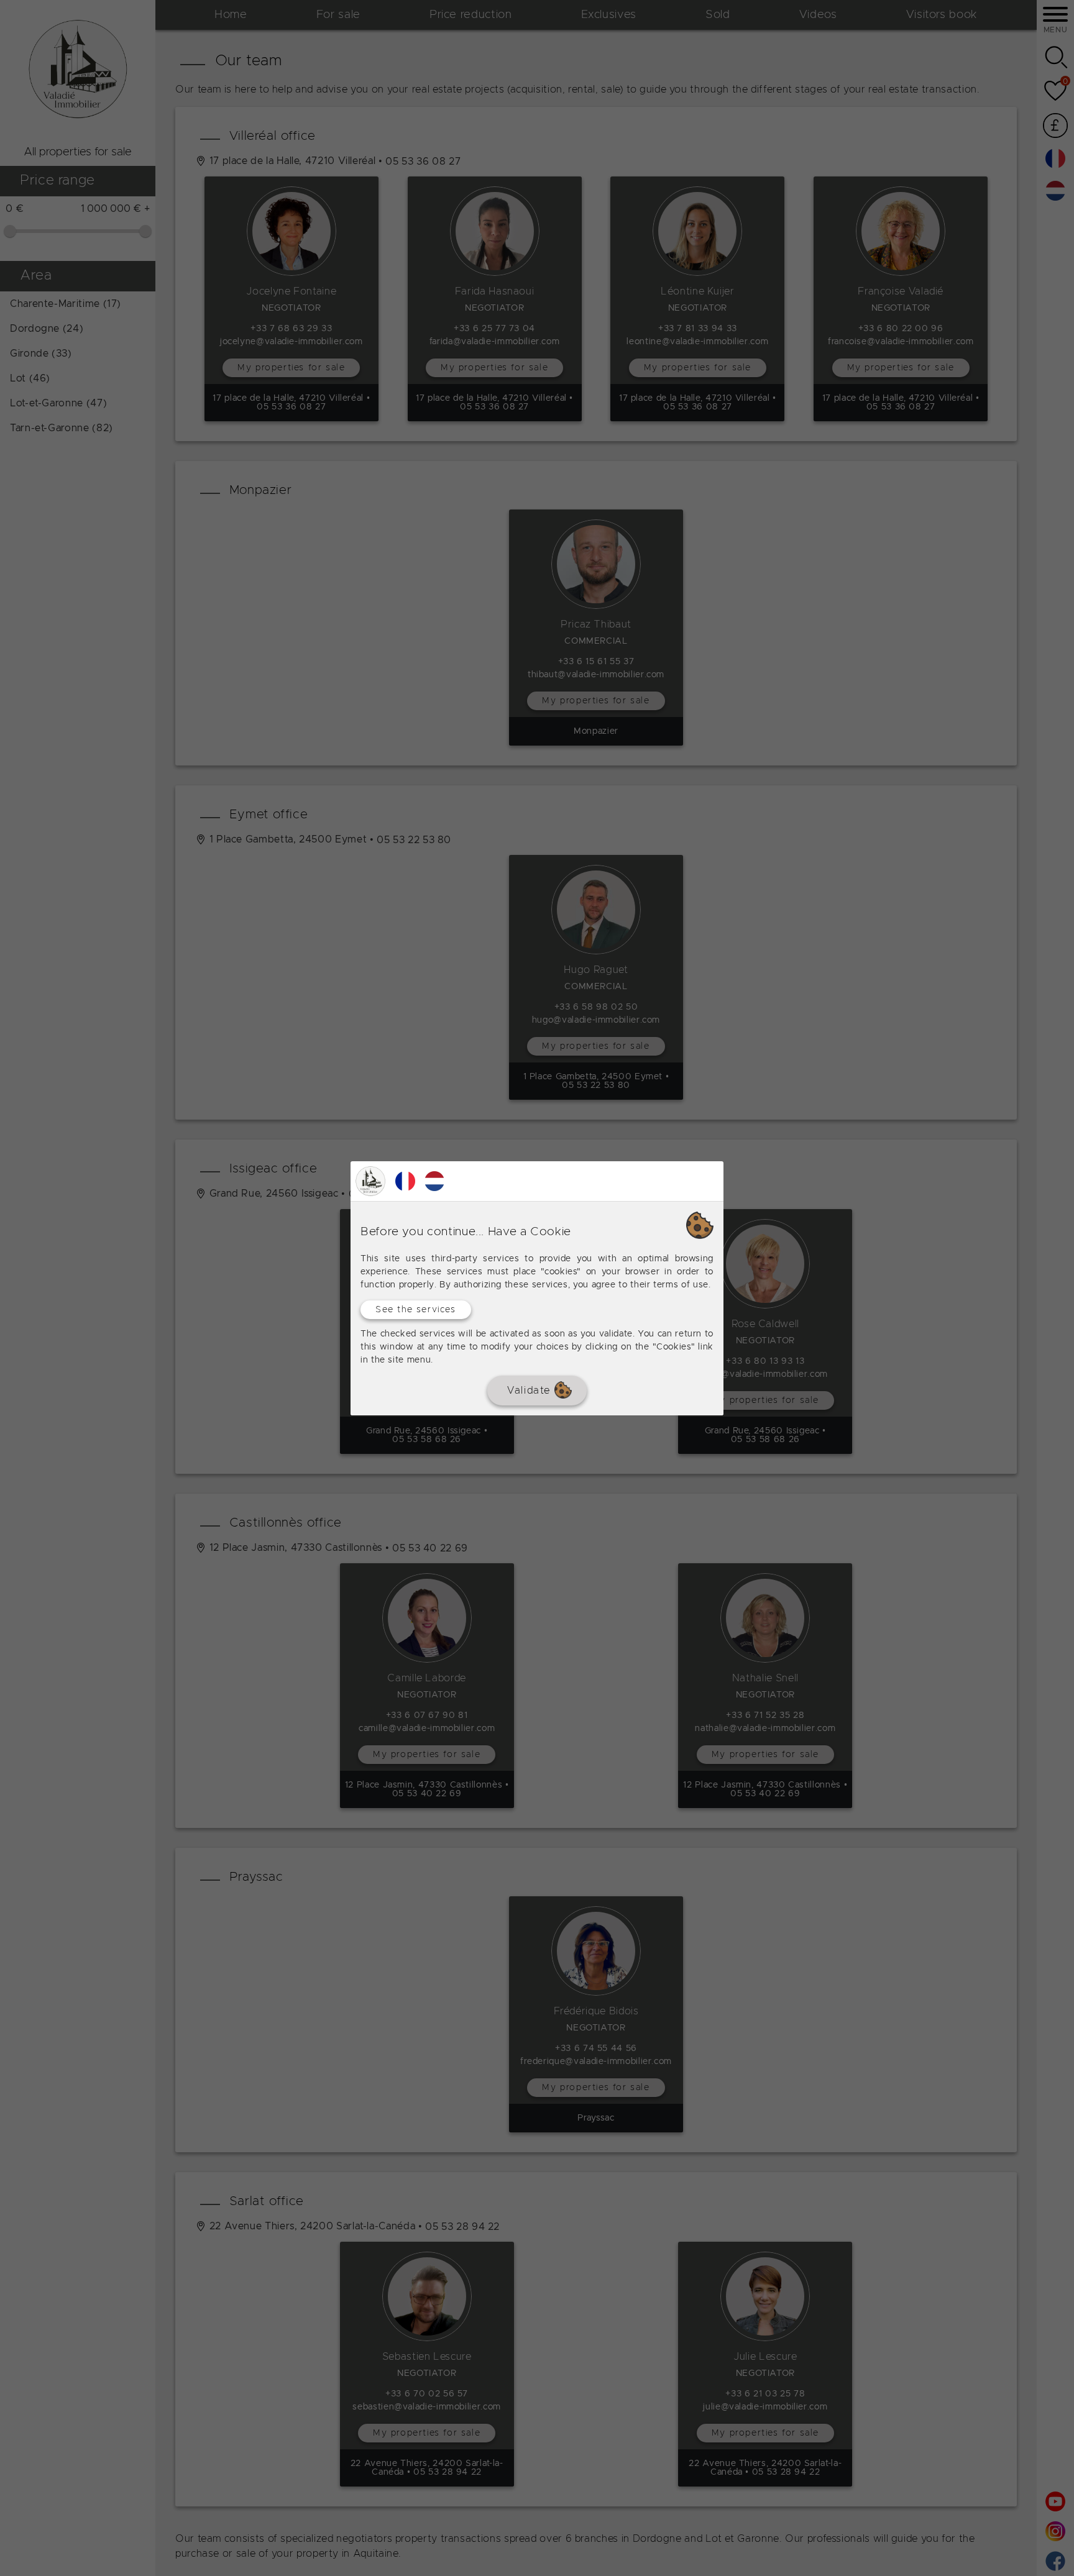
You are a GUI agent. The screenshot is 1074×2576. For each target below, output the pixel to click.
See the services (416, 1309)
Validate (530, 1390)
